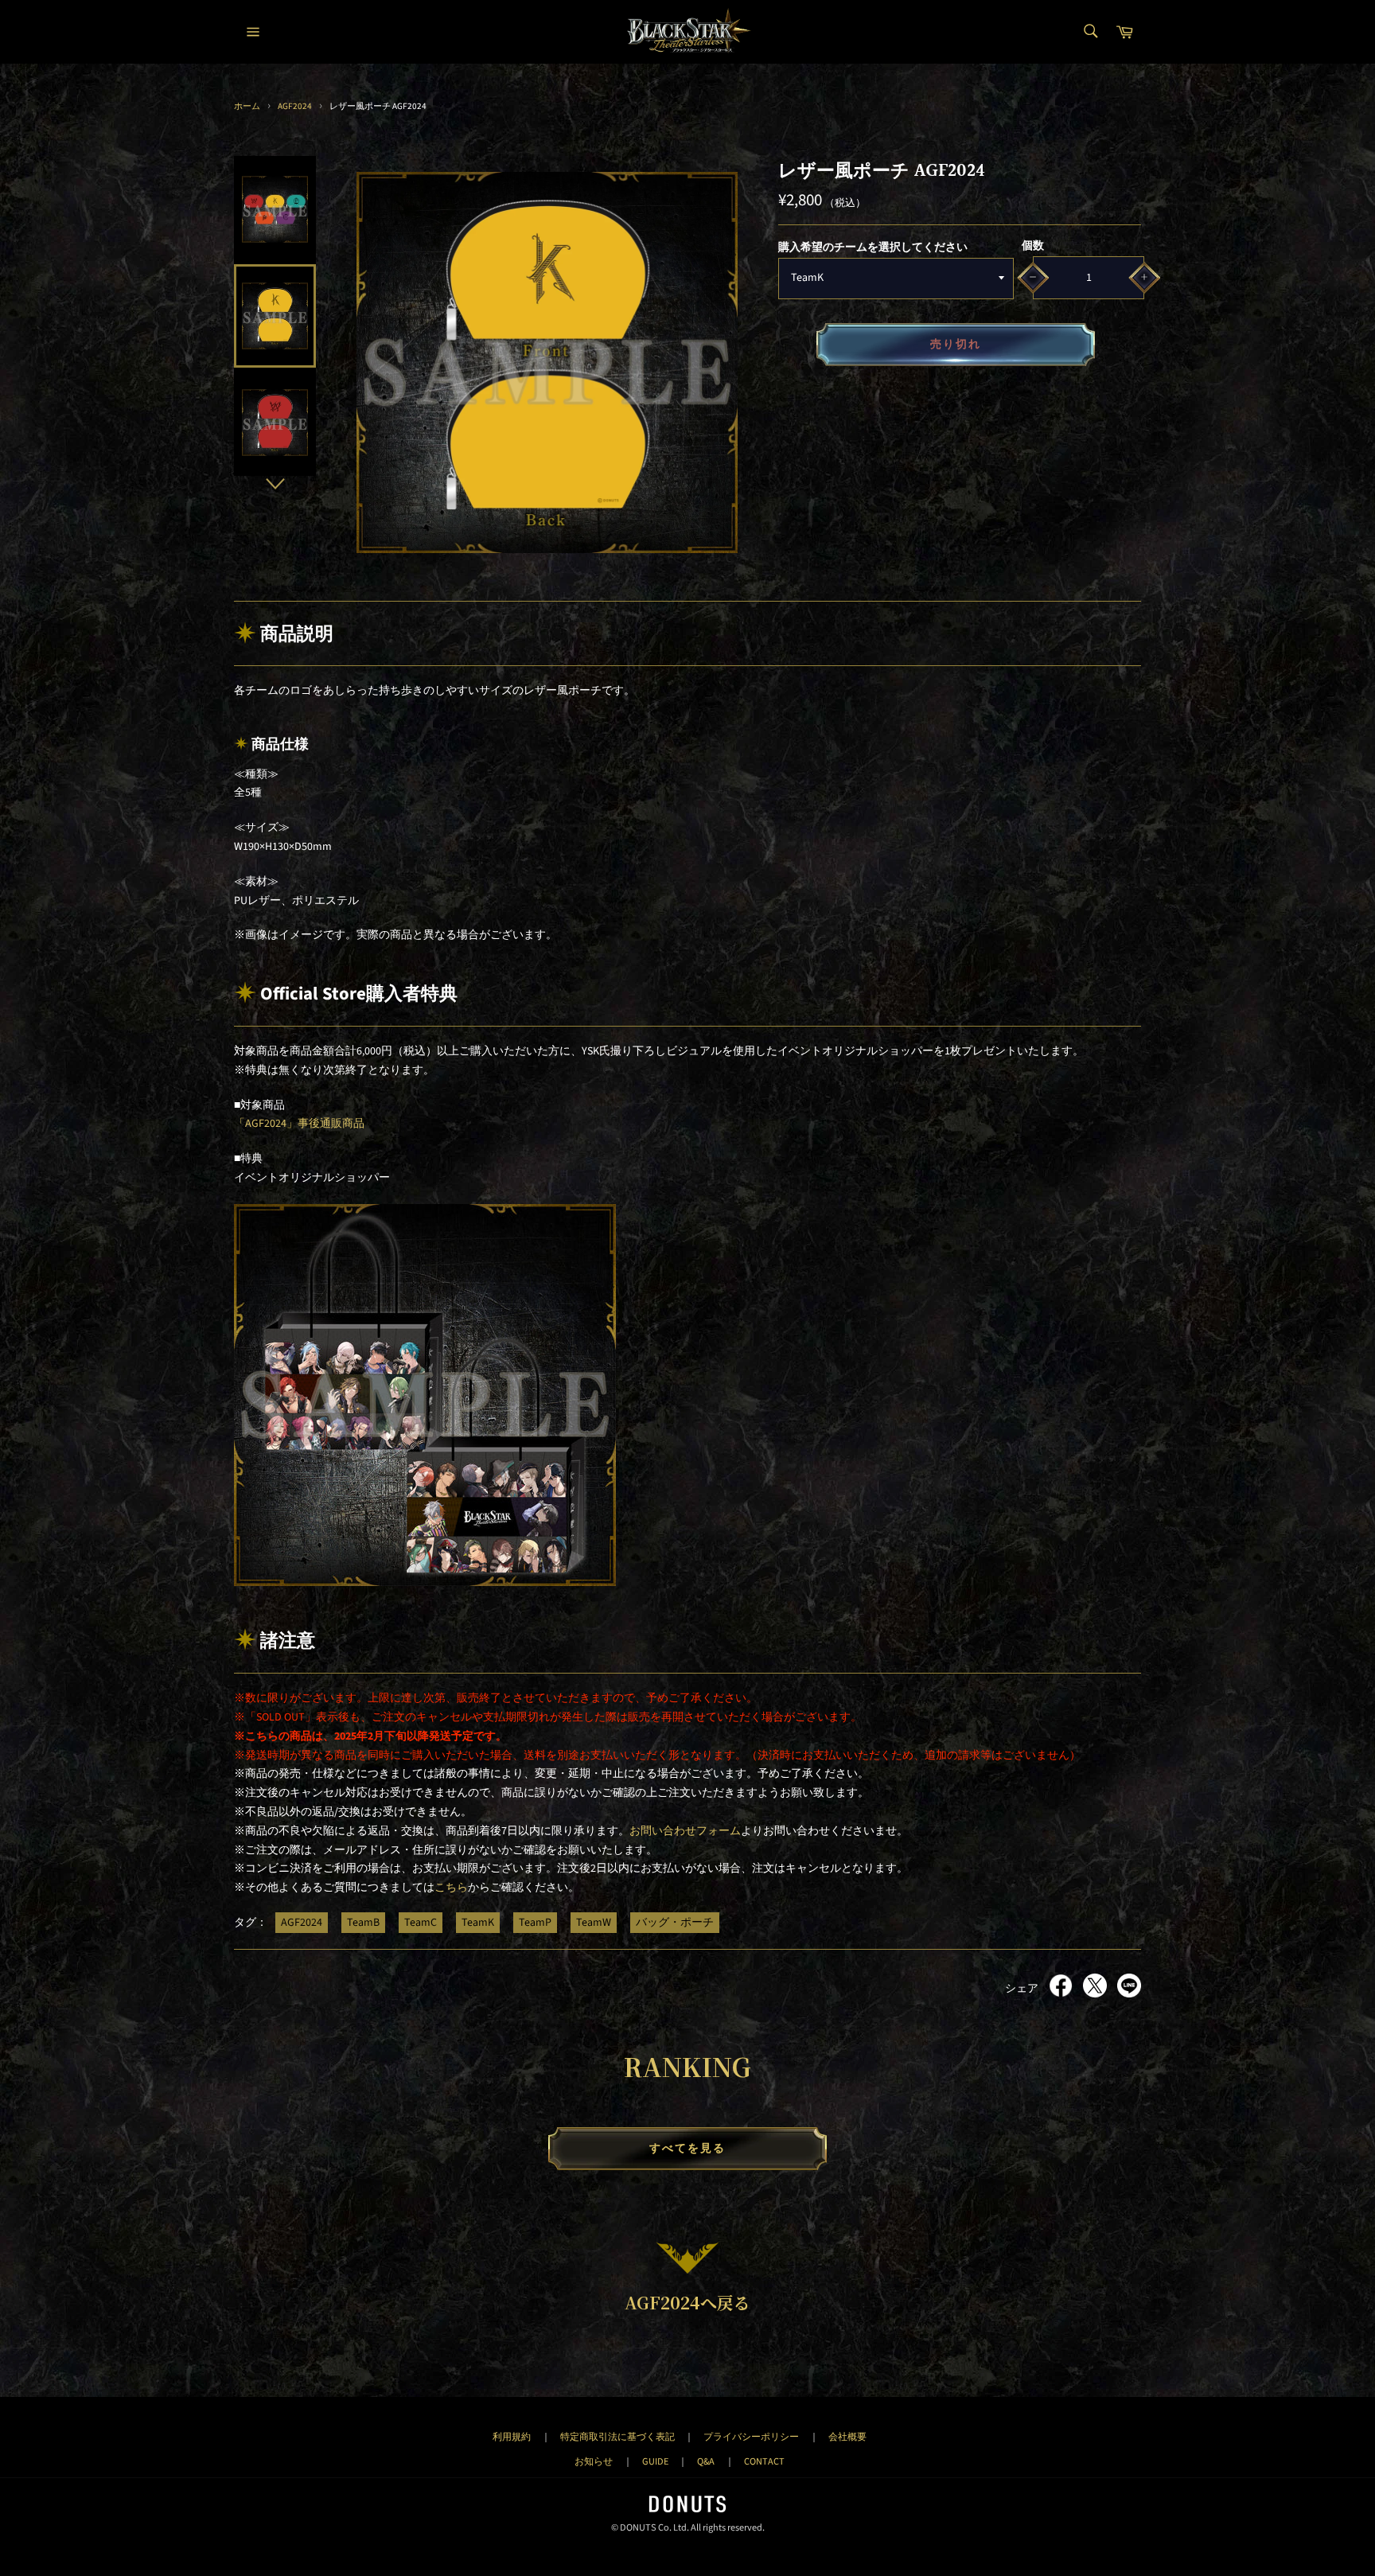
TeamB (363, 1923)
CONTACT (764, 2461)
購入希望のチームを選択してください (873, 247)
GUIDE (655, 2461)
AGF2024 (295, 106)
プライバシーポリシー (751, 2437)
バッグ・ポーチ (675, 1923)
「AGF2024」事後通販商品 (299, 1124)
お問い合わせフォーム (685, 1831)
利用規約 (512, 2437)
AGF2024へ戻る (687, 2302)
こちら (451, 1888)
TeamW (594, 1923)
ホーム (247, 106)
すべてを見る (688, 2149)
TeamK (478, 1923)
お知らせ (594, 2461)
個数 (1033, 246)
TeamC (421, 1923)
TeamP (535, 1923)
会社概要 (847, 2437)
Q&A (706, 2461)
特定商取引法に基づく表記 (617, 2437)
